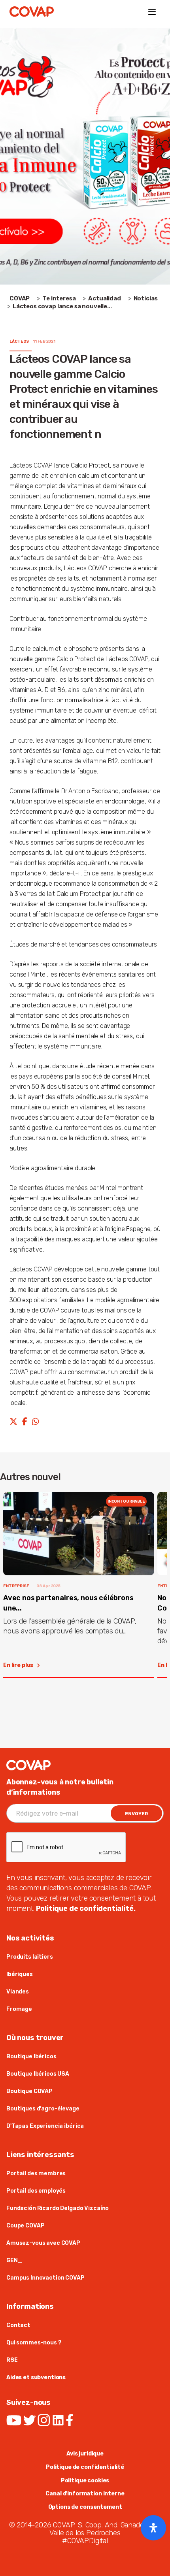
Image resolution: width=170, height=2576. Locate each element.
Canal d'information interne (85, 2494)
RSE (12, 2360)
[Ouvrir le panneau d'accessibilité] (153, 2528)
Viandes (18, 1992)
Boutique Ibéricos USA (38, 2074)
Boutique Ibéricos (31, 2056)
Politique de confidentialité (85, 2467)
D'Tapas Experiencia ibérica (45, 2126)
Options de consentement (85, 2507)
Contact (18, 2325)
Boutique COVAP (29, 2091)
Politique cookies (85, 2481)
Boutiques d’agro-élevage (43, 2109)
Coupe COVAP (25, 2226)
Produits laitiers (30, 1957)
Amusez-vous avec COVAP (43, 2243)
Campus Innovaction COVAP (45, 2278)
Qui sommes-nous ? (34, 2343)
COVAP (20, 298)
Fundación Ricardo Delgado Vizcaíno (58, 2208)
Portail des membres (36, 2173)
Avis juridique (85, 2454)
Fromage (19, 2009)
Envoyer (137, 1814)
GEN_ (14, 2260)
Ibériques (20, 1974)
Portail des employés (36, 2191)
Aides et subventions (36, 2377)
